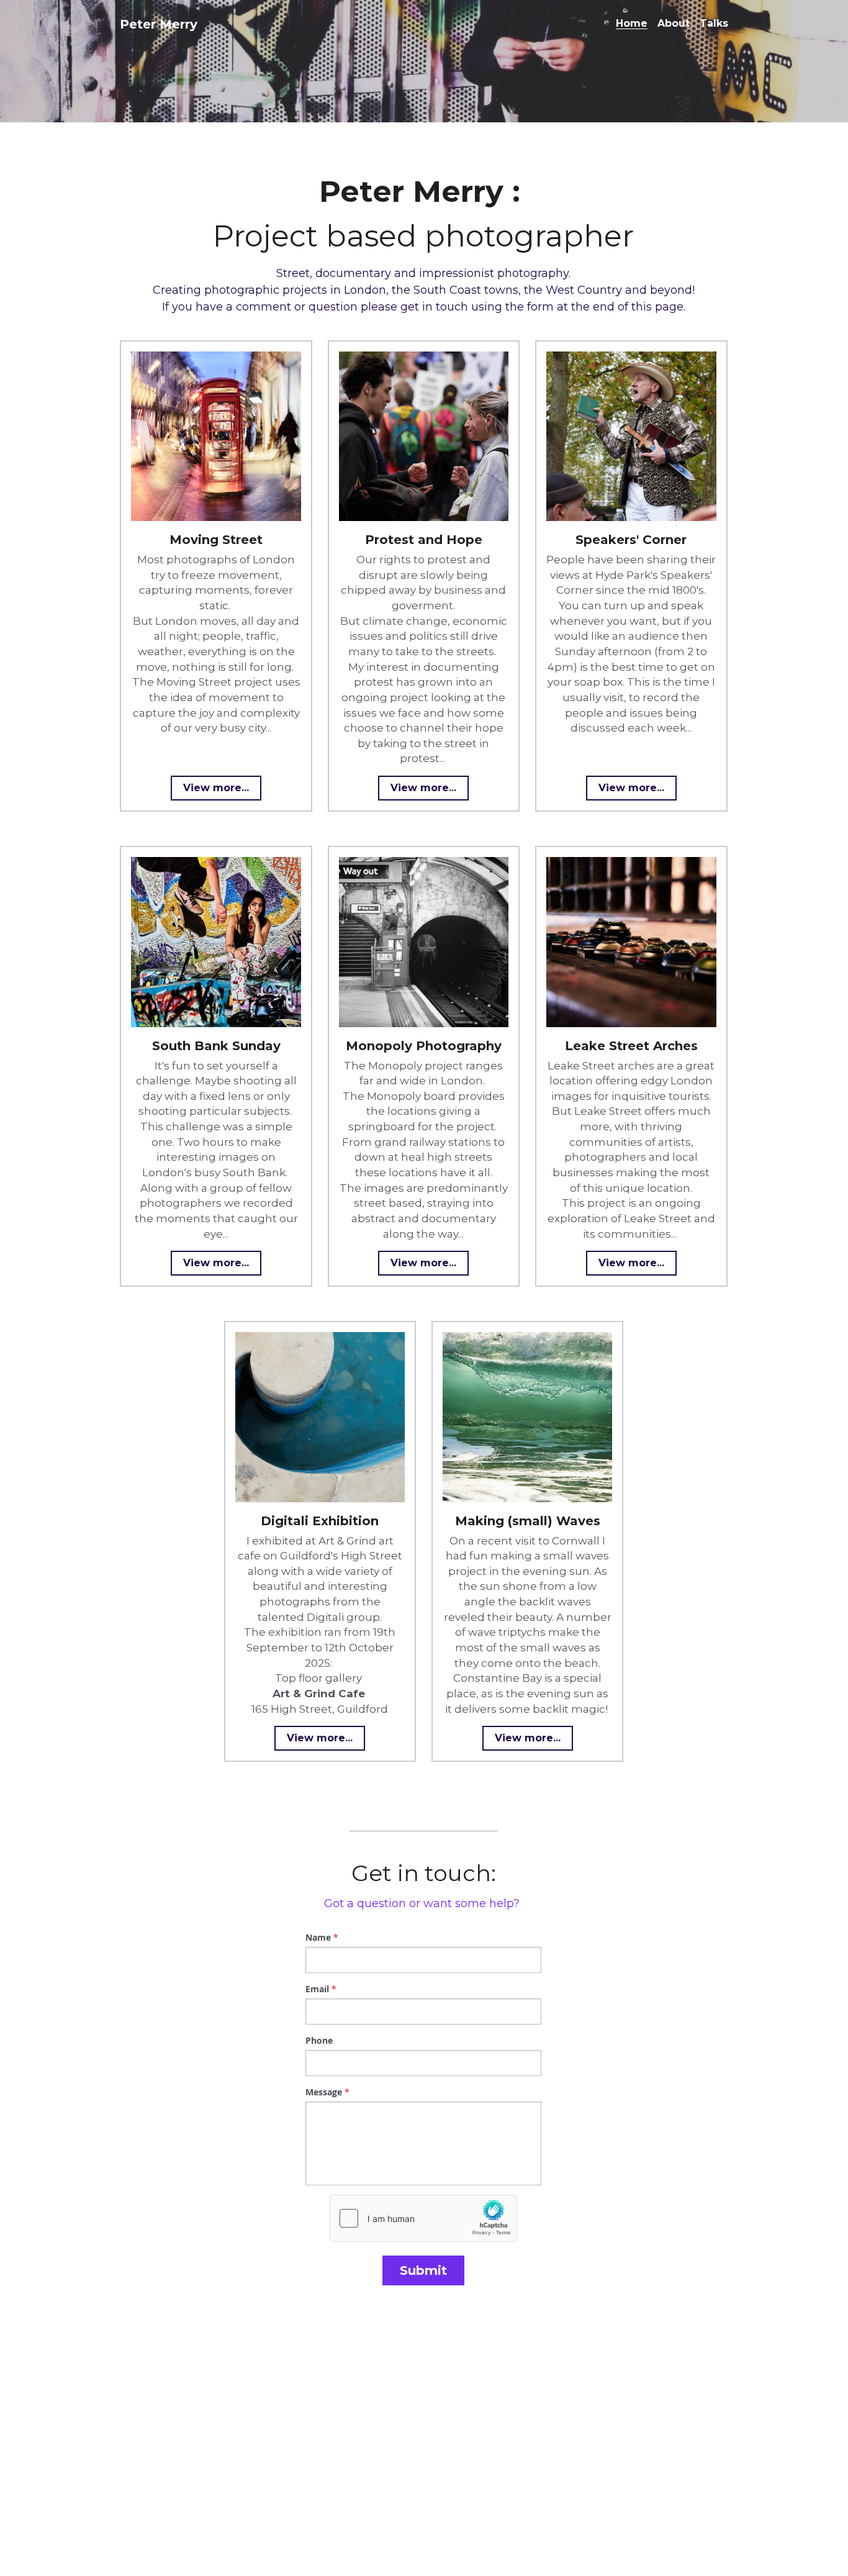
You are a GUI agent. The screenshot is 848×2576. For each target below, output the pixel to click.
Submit (423, 2270)
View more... (216, 788)
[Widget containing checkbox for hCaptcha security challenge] (423, 2218)
